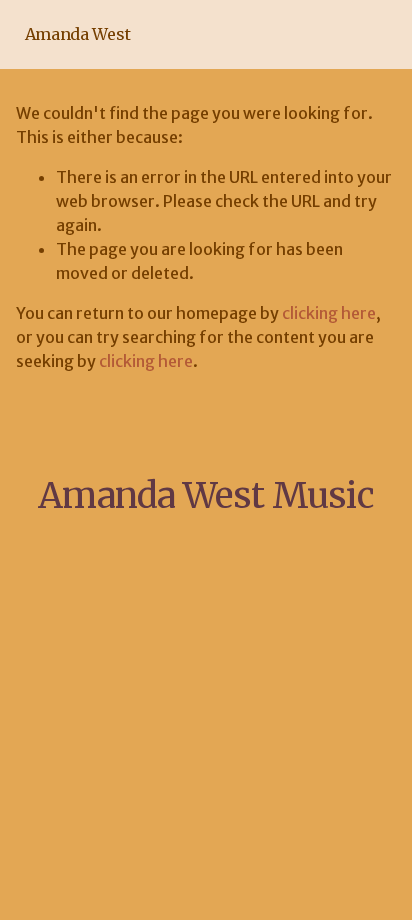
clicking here (329, 313)
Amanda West (77, 34)
